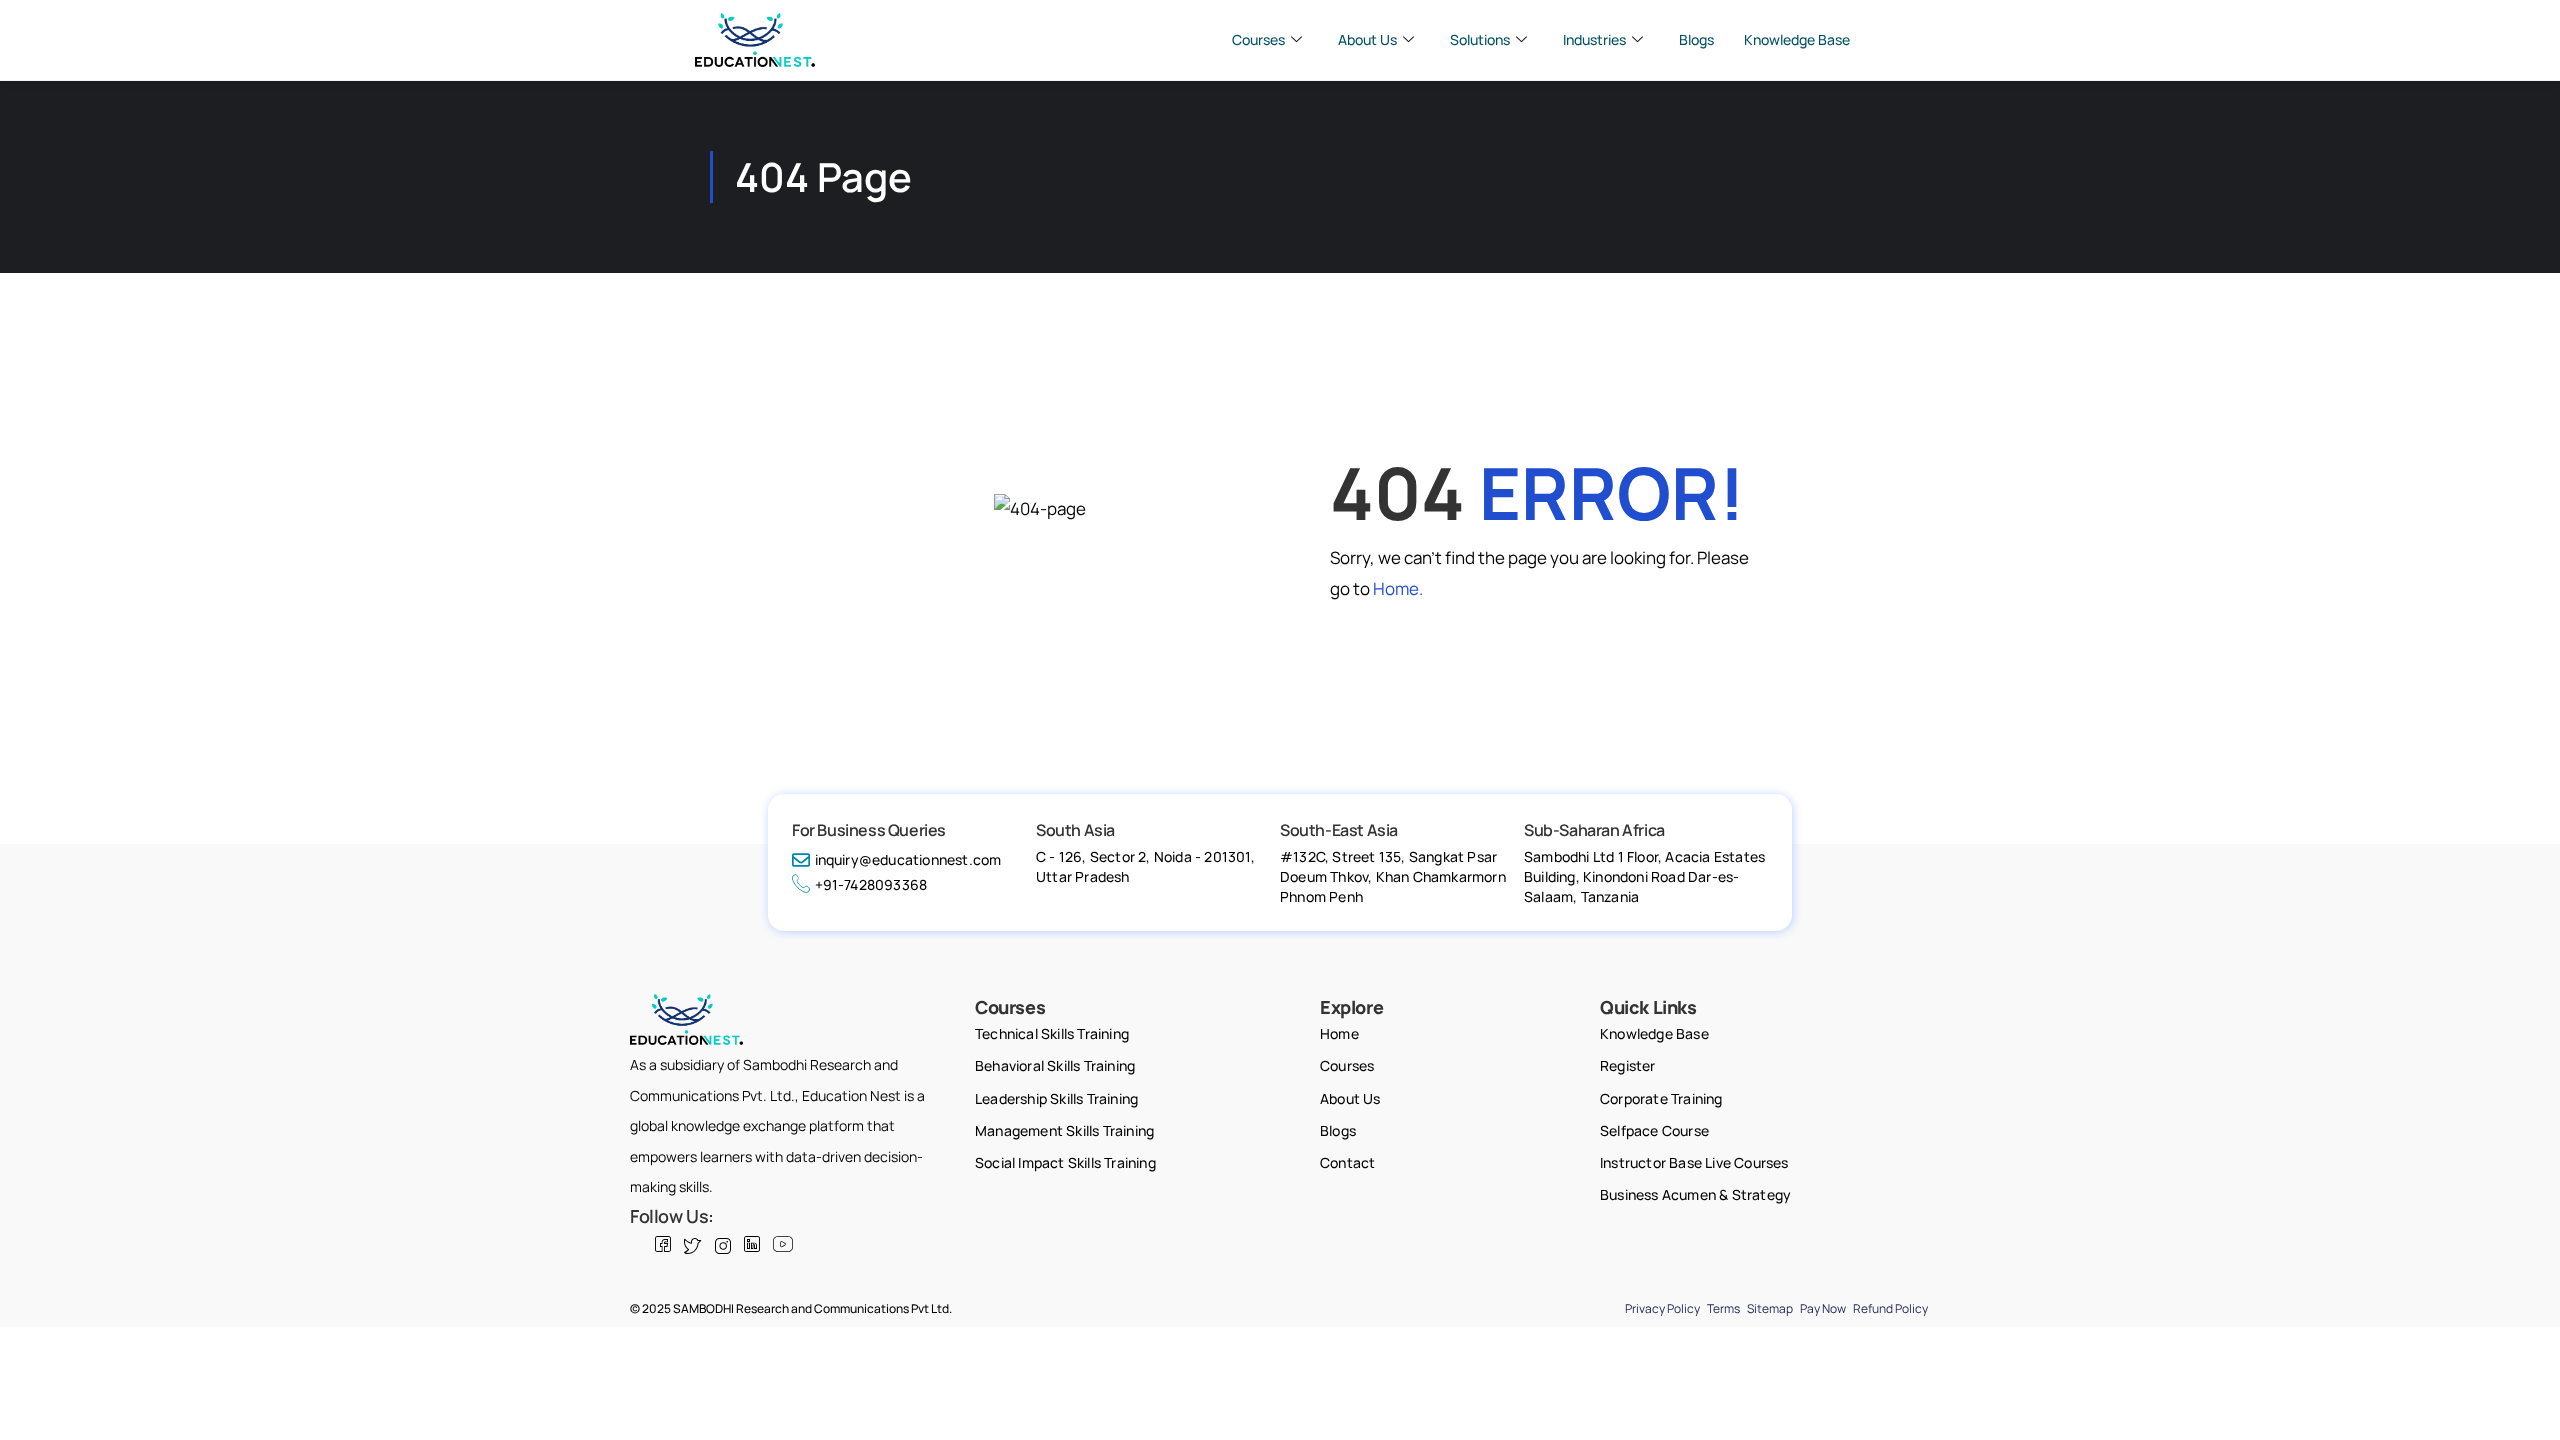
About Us (1367, 39)
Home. (1398, 588)
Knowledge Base (1797, 39)
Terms (1723, 1308)
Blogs (1696, 39)
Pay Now (1823, 1308)
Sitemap (1770, 1308)
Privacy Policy (1662, 1308)
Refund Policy (1890, 1308)
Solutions (1480, 39)
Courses (1258, 39)
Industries (1594, 39)
